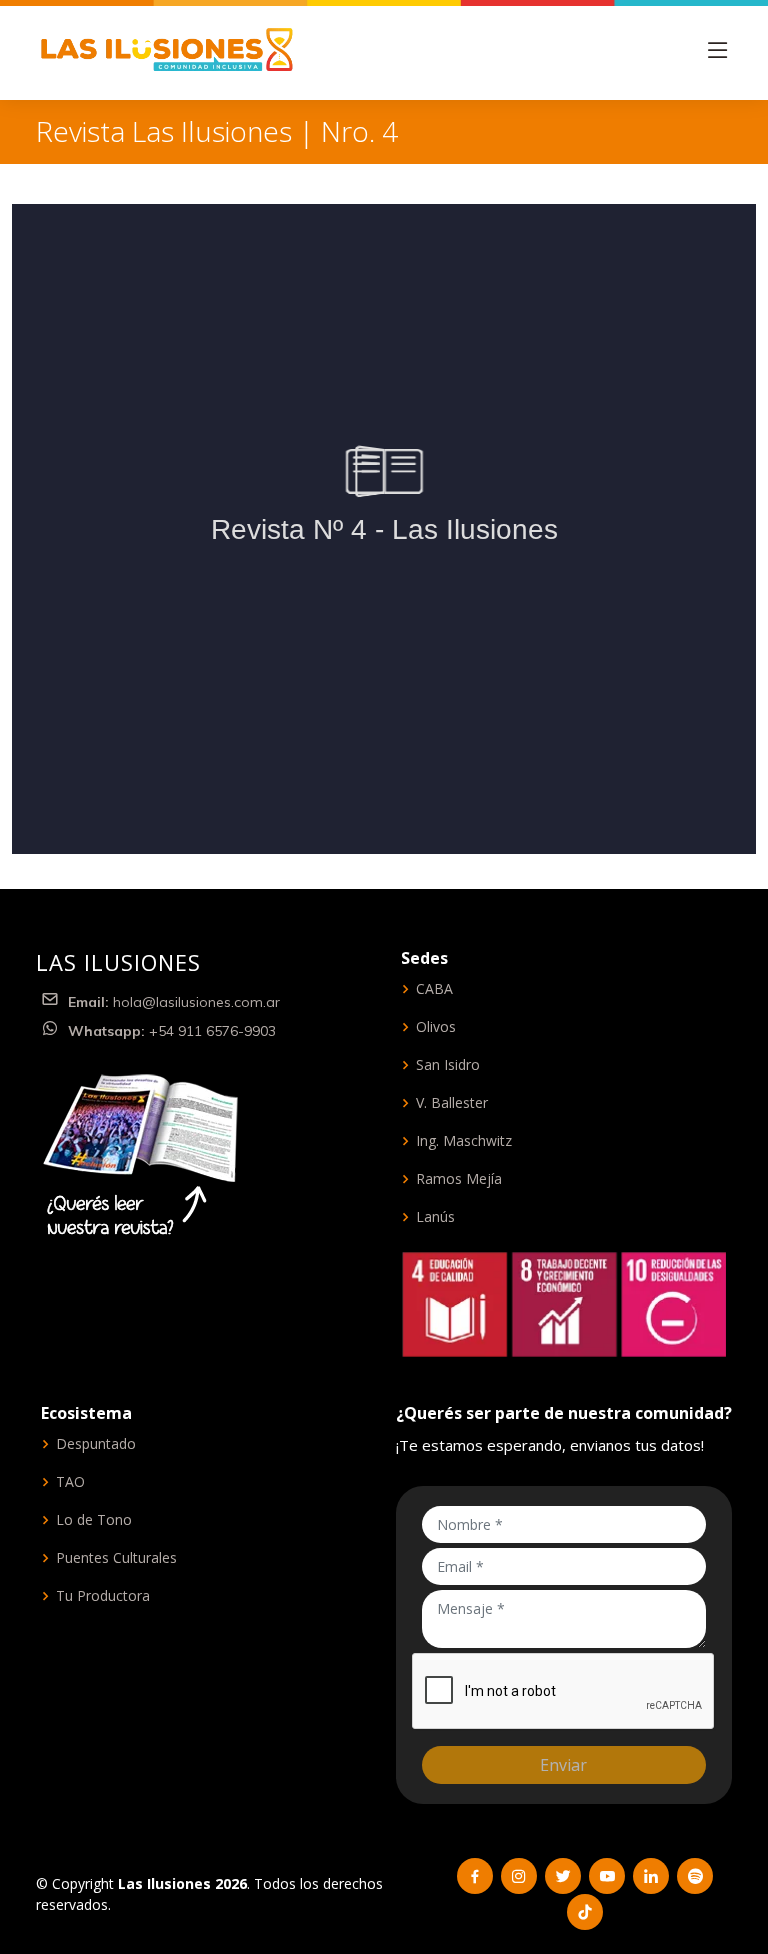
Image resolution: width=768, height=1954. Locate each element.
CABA (434, 989)
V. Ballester (452, 1103)
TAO (70, 1482)
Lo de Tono (94, 1520)
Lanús (435, 1217)
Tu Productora (103, 1596)
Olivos (436, 1027)
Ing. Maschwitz (464, 1141)
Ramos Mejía (459, 1179)
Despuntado (96, 1444)
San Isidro (448, 1065)
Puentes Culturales (116, 1558)
